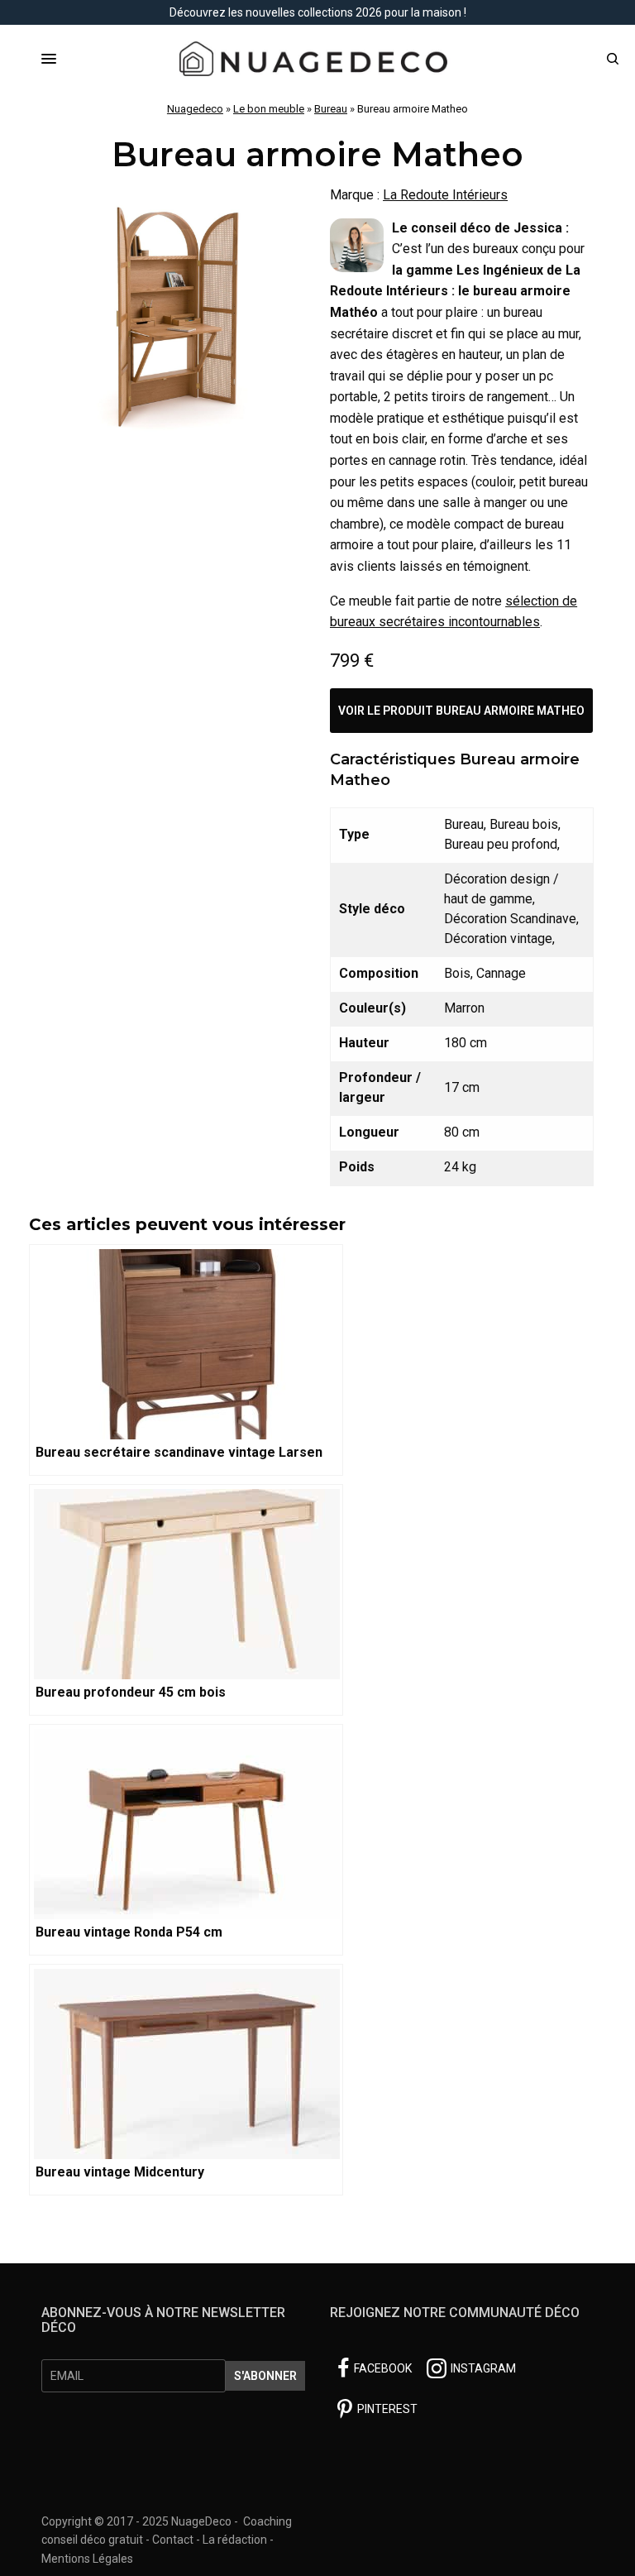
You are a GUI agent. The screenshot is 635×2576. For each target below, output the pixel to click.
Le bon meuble (269, 109)
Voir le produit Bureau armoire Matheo (461, 711)
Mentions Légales (87, 2559)
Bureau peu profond (501, 844)
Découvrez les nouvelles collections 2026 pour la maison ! (318, 12)
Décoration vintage (498, 938)
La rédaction (235, 2540)
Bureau (331, 109)
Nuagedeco (195, 109)
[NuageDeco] (317, 59)
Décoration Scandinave (510, 919)
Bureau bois (524, 824)
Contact (173, 2540)
